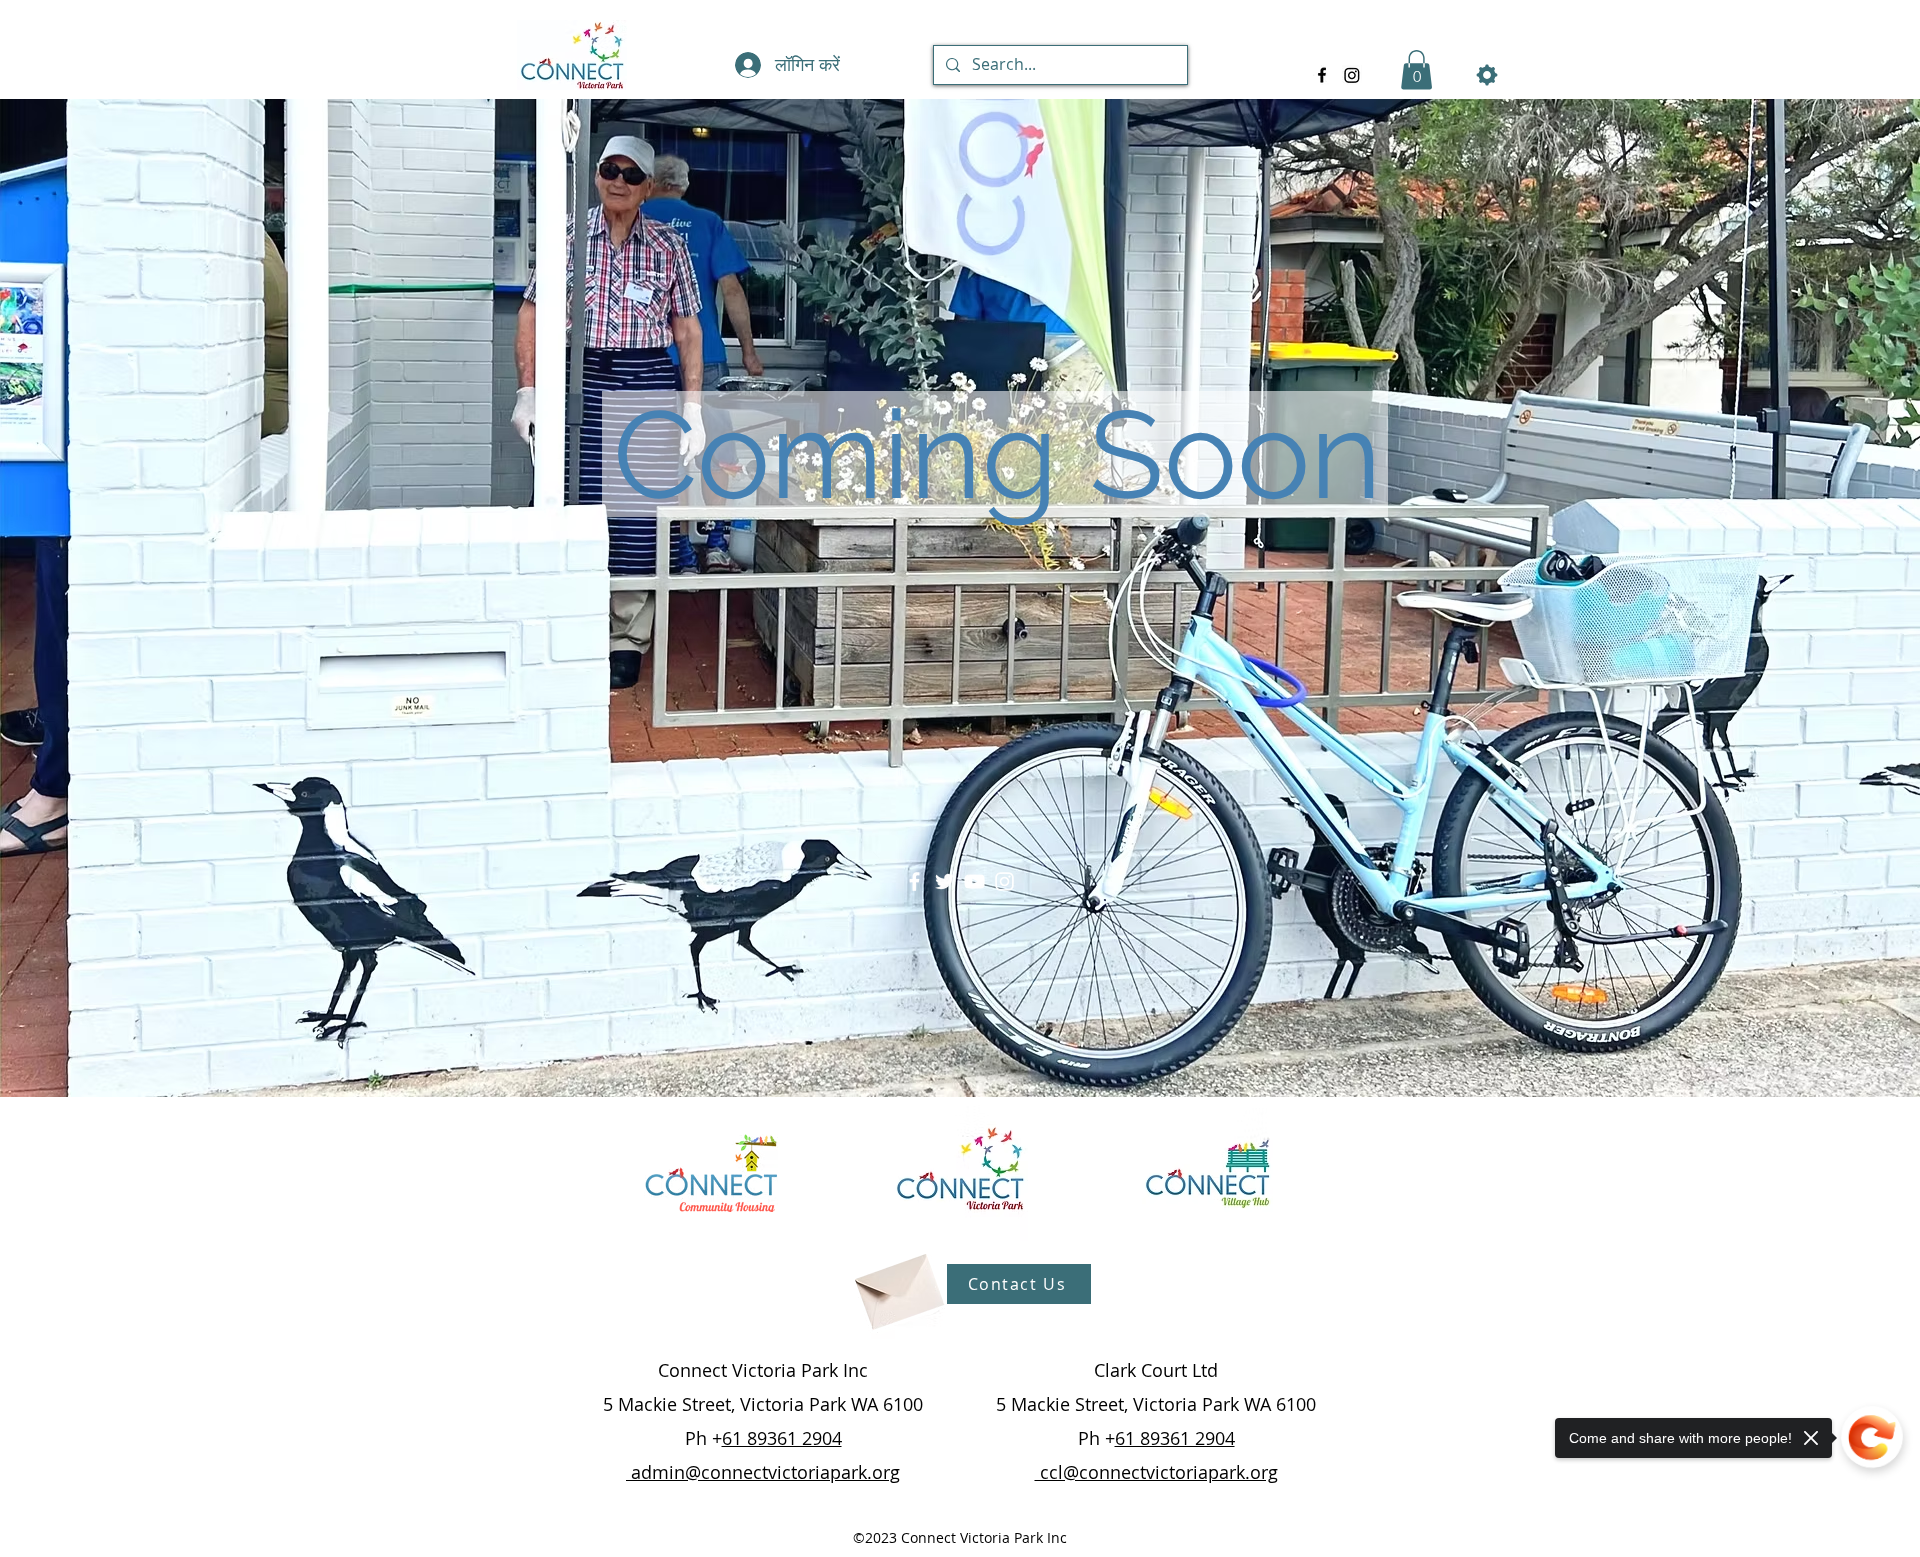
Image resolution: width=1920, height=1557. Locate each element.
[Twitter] (944, 881)
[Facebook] (914, 881)
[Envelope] (897, 1284)
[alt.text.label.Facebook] (1322, 75)
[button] (1416, 69)
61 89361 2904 (782, 1438)
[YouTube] (974, 881)
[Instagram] (1004, 881)
